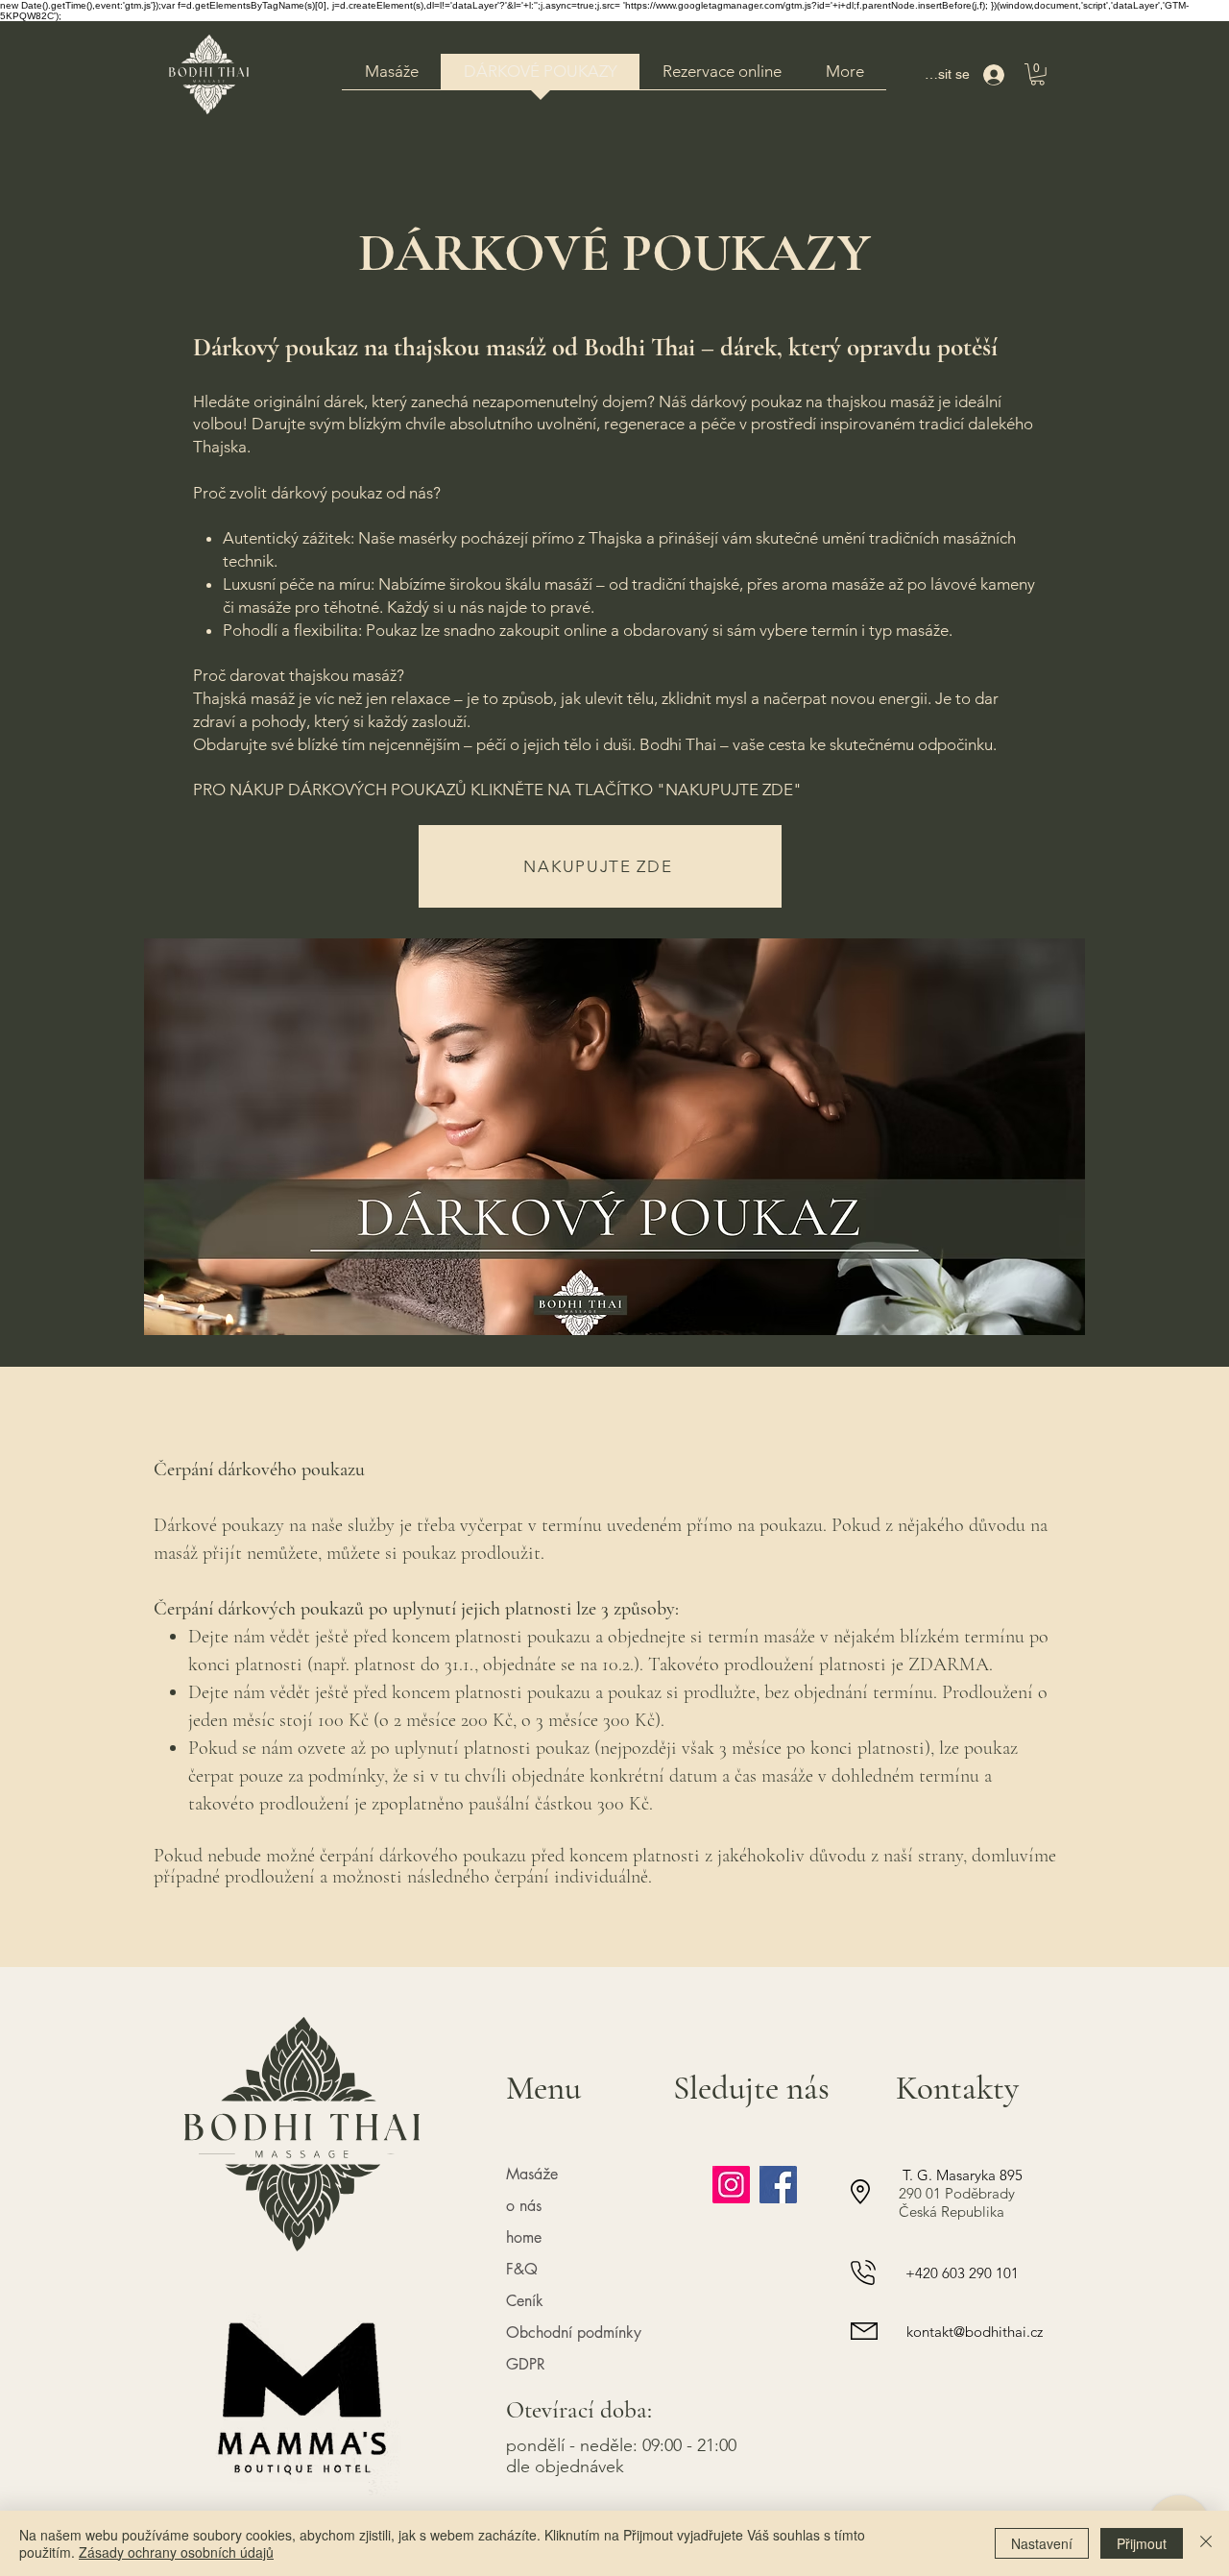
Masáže (532, 2174)
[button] (1037, 74)
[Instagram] (731, 2185)
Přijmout (1142, 2543)
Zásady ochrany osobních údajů (176, 2552)
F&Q (522, 2269)
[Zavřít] (1206, 2543)
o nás (524, 2206)
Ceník (525, 2301)
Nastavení (1042, 2543)
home (524, 2237)
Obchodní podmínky (574, 2333)
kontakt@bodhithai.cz (975, 2332)
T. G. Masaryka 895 (961, 2175)
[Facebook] (778, 2185)
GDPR (526, 2364)
